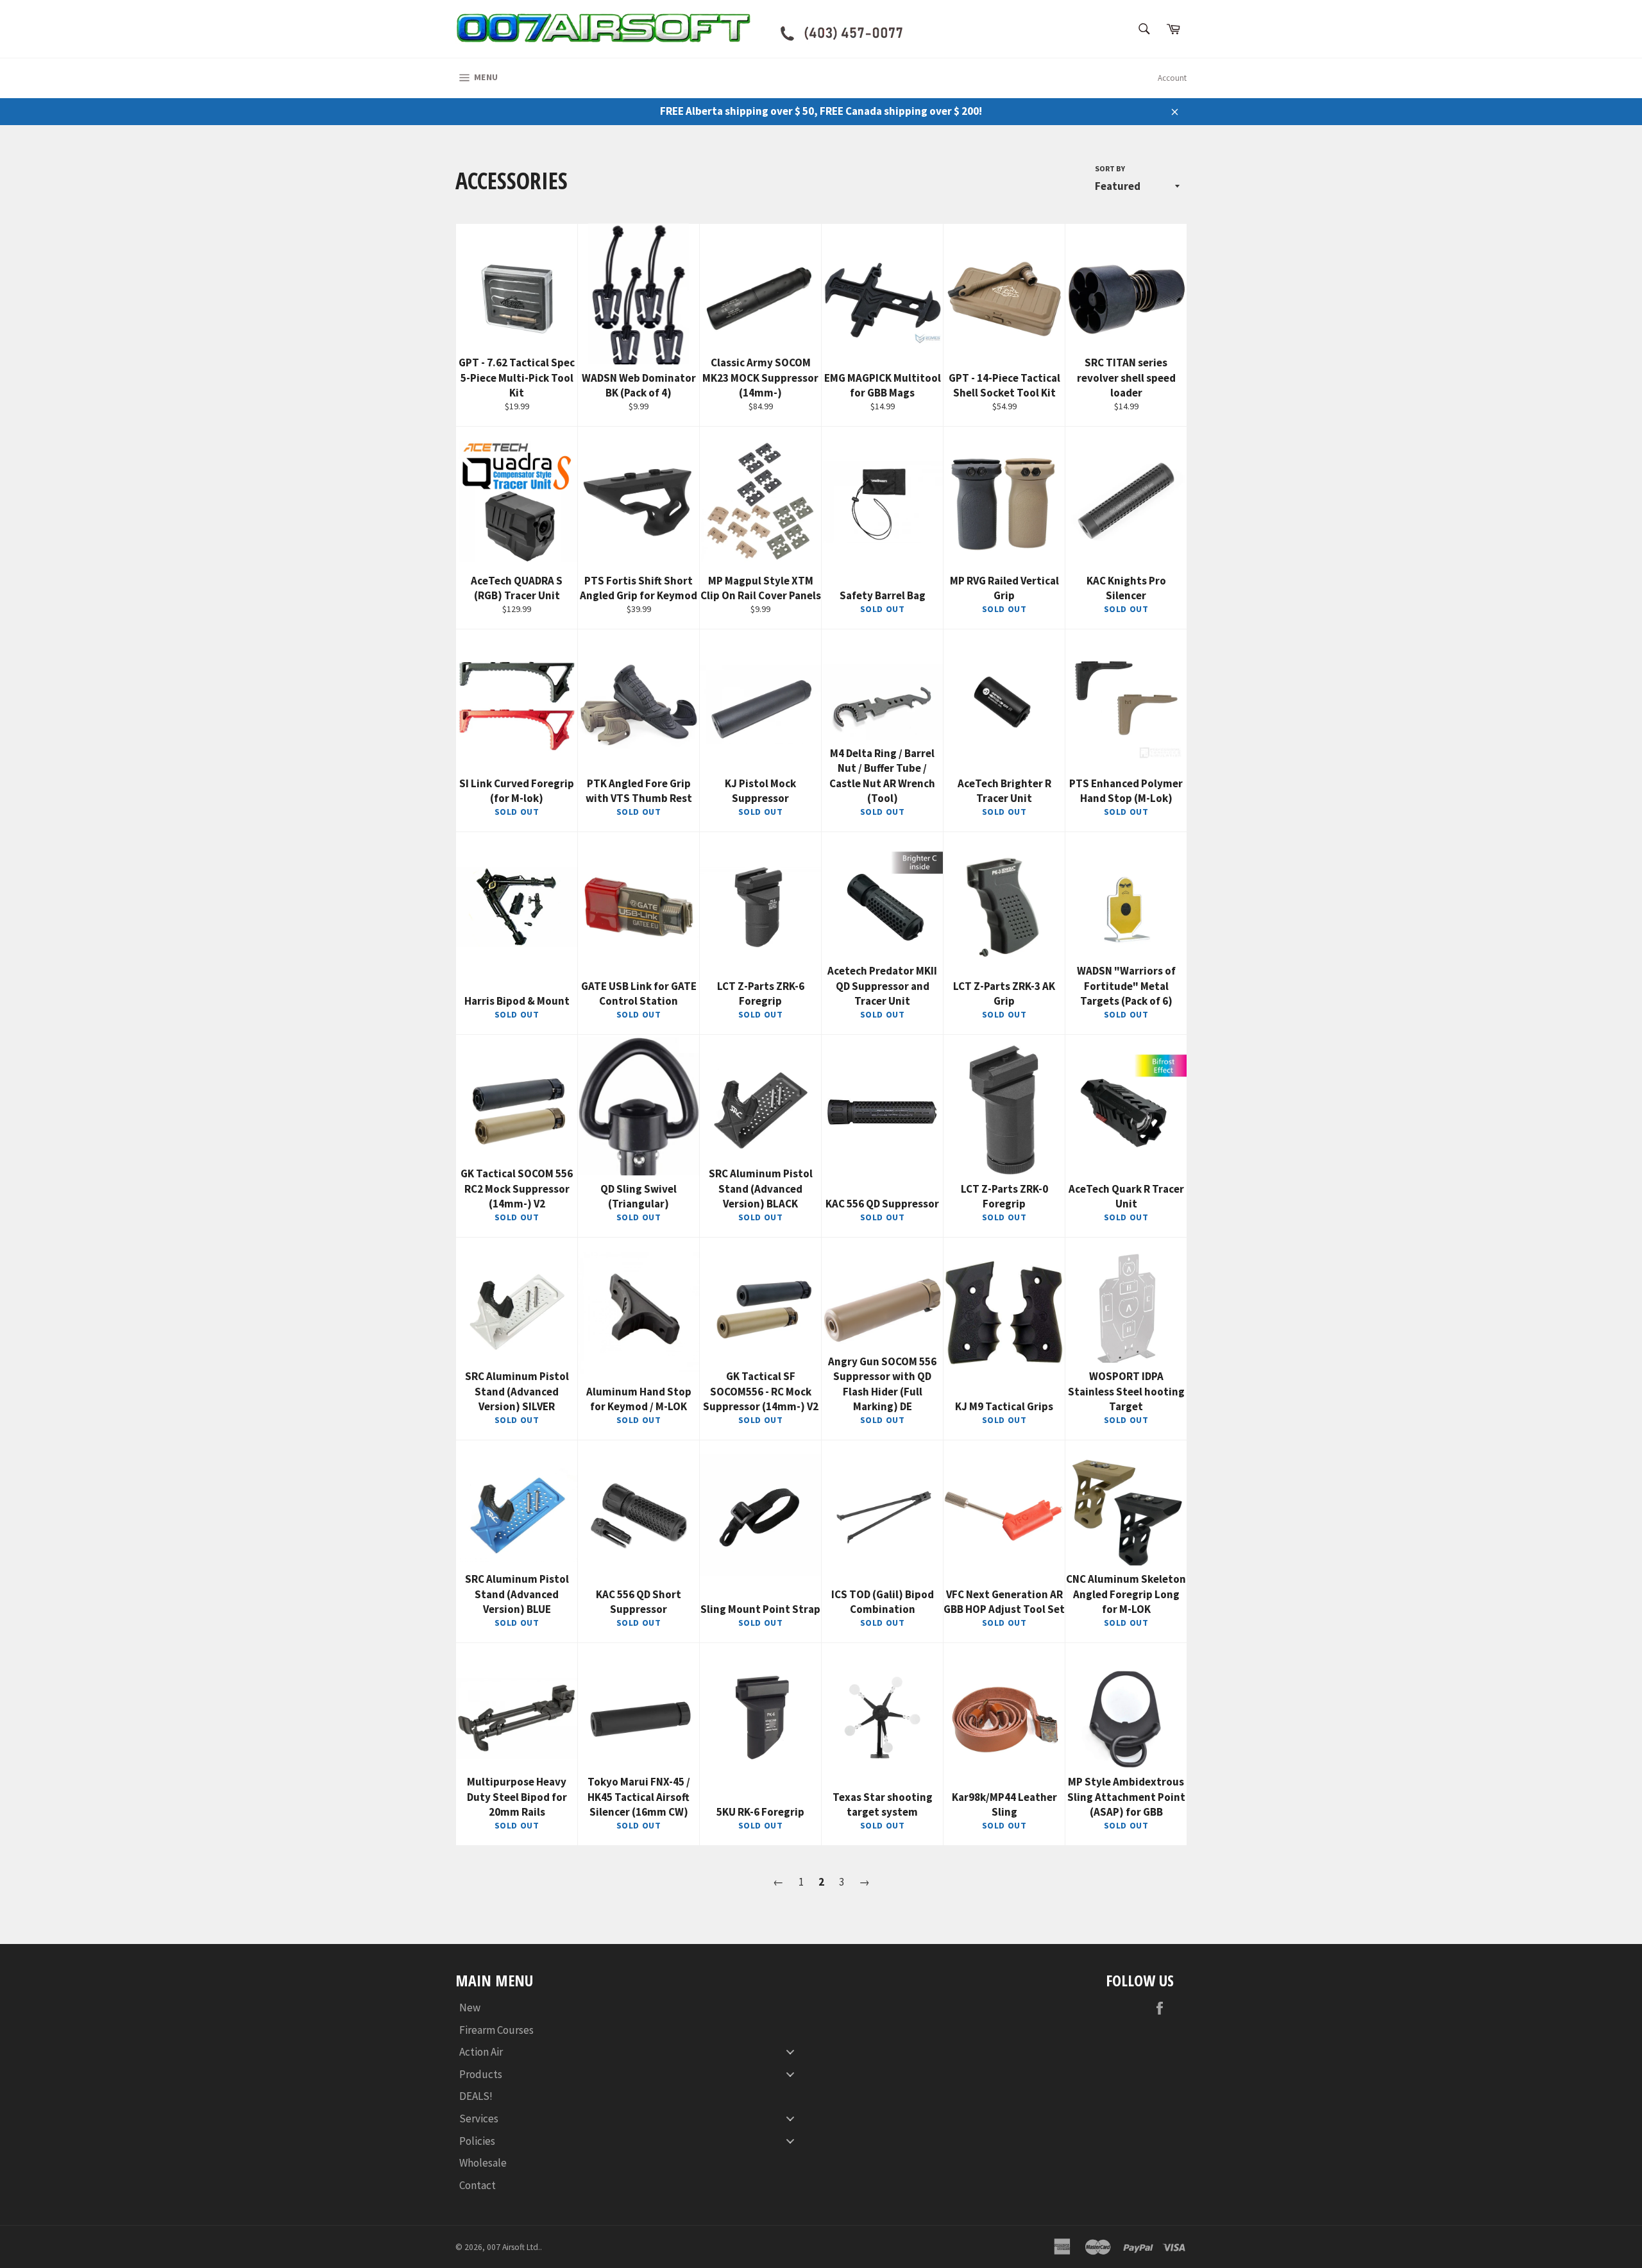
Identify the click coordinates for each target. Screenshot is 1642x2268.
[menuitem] (632, 2008)
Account (1172, 78)
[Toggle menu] (790, 2052)
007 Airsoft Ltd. (513, 2247)
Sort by (1110, 168)
